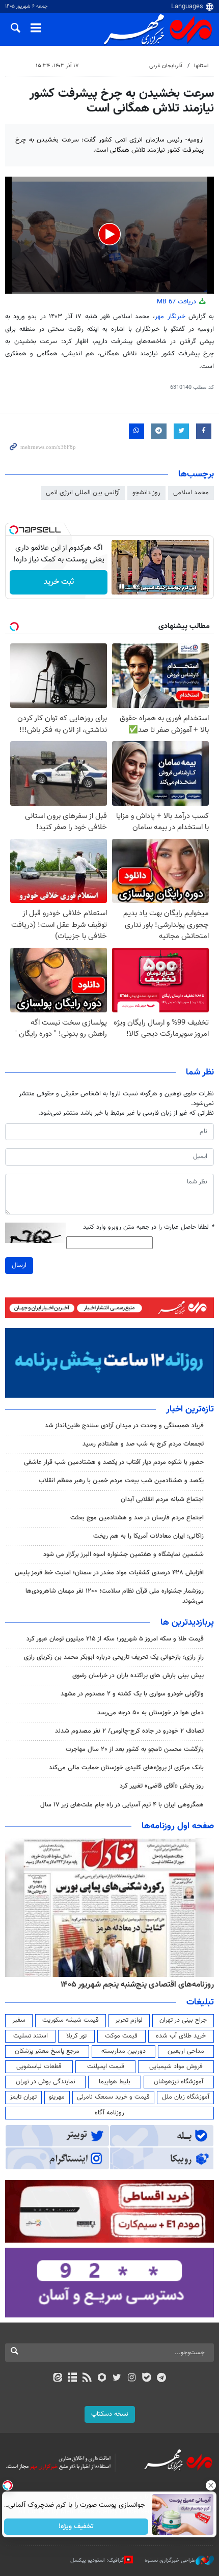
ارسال (19, 1265)
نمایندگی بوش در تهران (46, 2082)
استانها (201, 66)
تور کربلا (76, 2036)
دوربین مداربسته (124, 2051)
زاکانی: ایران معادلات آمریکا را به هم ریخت (148, 1536)
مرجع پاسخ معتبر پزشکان (47, 2051)
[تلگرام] (162, 2379)
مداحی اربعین (186, 2051)
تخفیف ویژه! (77, 2527)
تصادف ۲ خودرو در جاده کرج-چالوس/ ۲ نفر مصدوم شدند (129, 1731)
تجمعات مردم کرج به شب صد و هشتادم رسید (143, 1444)
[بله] (146, 2379)
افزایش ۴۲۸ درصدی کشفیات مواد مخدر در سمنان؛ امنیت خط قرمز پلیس (109, 1573)
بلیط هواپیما (115, 2082)
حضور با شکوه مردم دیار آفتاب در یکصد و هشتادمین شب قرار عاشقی (114, 1462)
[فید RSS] (87, 2379)
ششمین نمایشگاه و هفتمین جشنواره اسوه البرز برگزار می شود (124, 1554)
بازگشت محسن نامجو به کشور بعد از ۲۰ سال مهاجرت (135, 1749)
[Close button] (211, 2485)
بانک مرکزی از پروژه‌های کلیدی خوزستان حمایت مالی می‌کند (126, 1768)
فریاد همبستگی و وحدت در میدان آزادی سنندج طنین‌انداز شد (124, 1426)
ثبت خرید (59, 582)
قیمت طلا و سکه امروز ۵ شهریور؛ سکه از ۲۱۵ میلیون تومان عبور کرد (115, 1639)
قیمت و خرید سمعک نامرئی (113, 2097)
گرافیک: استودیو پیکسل (97, 2560)
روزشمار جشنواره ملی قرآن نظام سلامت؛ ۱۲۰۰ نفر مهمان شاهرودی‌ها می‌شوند (115, 1596)
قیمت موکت (121, 2036)
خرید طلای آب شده (181, 2036)
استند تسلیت (31, 2036)
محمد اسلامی (191, 493)
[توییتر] (117, 2379)
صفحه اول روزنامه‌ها (178, 1826)
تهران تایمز (23, 2097)
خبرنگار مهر (170, 317)
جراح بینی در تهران (183, 2020)
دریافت (177, 302)
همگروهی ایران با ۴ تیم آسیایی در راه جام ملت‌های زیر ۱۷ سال (122, 1805)
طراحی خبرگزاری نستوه (170, 2560)
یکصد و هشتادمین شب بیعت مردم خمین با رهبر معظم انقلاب (121, 1481)
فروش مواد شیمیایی (176, 2067)
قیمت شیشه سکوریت (71, 2020)
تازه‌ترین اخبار (190, 1409)
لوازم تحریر (129, 2020)
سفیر (19, 2020)
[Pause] (122, 586)
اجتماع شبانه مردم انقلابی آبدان (162, 1499)
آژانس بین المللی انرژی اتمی (83, 493)
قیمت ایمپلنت (106, 2067)
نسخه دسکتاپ (110, 2414)
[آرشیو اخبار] (72, 2379)
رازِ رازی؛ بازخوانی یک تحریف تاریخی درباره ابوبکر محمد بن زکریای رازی (114, 1657)
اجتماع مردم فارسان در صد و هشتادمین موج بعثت (137, 1518)
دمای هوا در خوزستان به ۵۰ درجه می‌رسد (150, 1713)
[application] (109, 235)
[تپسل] (14, 530)
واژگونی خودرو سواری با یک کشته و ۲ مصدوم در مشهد (132, 1694)
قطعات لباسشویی (39, 2067)
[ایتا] (57, 2379)
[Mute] (136, 586)
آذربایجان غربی (166, 66)
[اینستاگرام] (132, 2379)
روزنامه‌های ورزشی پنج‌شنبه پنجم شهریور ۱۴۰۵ (141, 1985)
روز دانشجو (146, 493)
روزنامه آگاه (109, 2113)
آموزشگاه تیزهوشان (179, 2082)
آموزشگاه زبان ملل (186, 2097)
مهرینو (57, 2097)
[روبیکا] (102, 2379)
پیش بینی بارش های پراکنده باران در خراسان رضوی (138, 1676)
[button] (109, 234)
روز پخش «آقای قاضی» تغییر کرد (162, 1786)
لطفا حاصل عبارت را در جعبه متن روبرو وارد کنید (148, 1227)
